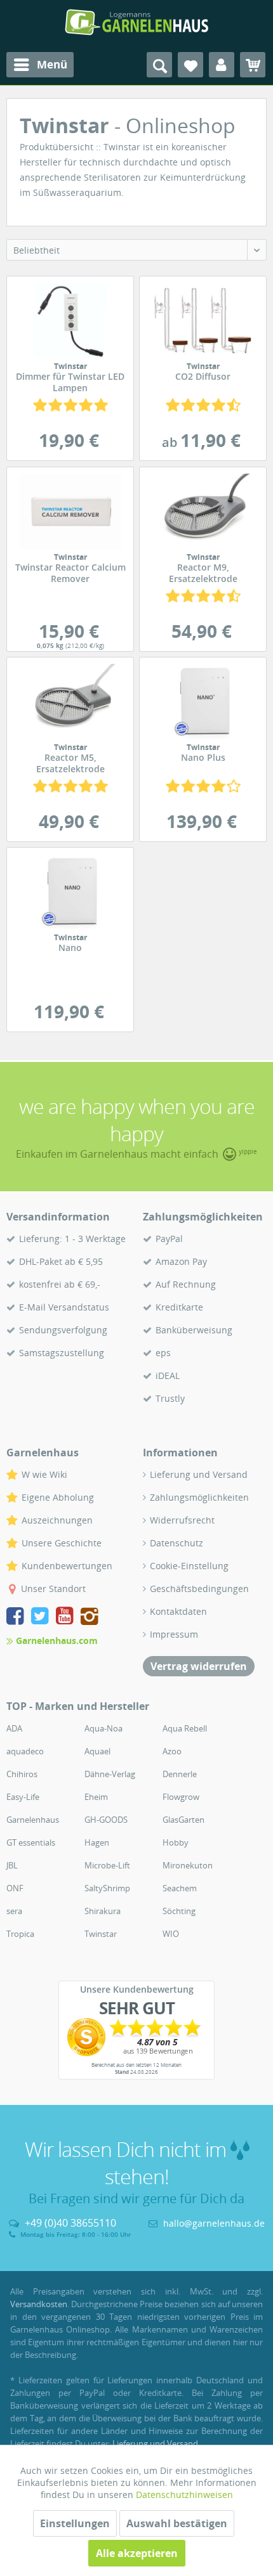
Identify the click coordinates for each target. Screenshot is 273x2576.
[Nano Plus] (203, 702)
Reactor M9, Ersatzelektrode (203, 569)
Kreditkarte (179, 1307)
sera (14, 1911)
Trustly (170, 1398)
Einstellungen (75, 2523)
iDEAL (168, 1375)
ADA (14, 1728)
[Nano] (70, 892)
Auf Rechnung (186, 1284)
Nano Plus (203, 753)
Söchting (179, 1911)
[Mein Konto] (222, 65)
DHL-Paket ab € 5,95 (61, 1261)
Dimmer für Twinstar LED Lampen (70, 378)
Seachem (180, 1888)
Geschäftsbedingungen (199, 1589)
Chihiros (22, 1774)
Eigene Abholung (58, 1497)
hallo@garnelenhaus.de (214, 2223)
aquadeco (25, 1751)
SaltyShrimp (107, 1888)
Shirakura (103, 1911)
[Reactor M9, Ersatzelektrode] (203, 512)
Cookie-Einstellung (189, 1566)
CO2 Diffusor (203, 372)
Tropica (20, 1934)
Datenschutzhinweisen (184, 2495)
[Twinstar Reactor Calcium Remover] (70, 512)
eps (163, 1353)
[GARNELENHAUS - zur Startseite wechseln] (136, 22)
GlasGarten (183, 1820)
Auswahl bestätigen (177, 2523)
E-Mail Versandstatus (64, 1307)
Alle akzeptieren (137, 2553)
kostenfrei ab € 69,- (60, 1284)
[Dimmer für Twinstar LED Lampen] (70, 321)
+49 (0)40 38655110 (70, 2223)
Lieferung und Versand (199, 1474)
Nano (70, 943)
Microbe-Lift (107, 1865)
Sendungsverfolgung (63, 1330)
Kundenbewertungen (67, 1566)
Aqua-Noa (103, 1728)
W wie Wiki (44, 1474)
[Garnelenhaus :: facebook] (17, 1618)
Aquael (97, 1751)
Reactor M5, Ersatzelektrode (70, 759)
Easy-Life (23, 1797)
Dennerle (180, 1774)
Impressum (174, 1634)
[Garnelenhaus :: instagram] (90, 1618)
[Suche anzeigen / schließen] (159, 65)
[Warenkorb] (253, 65)
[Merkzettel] (190, 65)
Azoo (172, 1751)
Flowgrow (181, 1797)
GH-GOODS (106, 1820)
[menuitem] (40, 65)
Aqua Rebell (185, 1728)
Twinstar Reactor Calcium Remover (70, 569)
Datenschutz (176, 1543)
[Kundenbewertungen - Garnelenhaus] (136, 2037)
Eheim (96, 1797)
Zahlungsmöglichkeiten (199, 1497)
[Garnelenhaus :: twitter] (42, 1618)
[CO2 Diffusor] (203, 321)
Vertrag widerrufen (199, 1666)
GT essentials (31, 1842)
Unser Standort (53, 1589)
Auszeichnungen (57, 1520)
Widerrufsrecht (182, 1520)
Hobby (176, 1842)
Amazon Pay (181, 1261)
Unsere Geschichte (62, 1543)
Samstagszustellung (62, 1353)
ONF (15, 1888)
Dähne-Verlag (110, 1774)
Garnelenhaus (33, 1820)
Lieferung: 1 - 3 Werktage (72, 1239)
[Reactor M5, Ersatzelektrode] (70, 702)
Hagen (97, 1842)
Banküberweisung (194, 1330)
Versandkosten (39, 2304)
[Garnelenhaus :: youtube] (67, 1618)
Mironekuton (188, 1865)
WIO (171, 1934)
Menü (52, 64)
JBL (12, 1865)
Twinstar (101, 1934)
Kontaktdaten (178, 1611)
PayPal (169, 1239)
